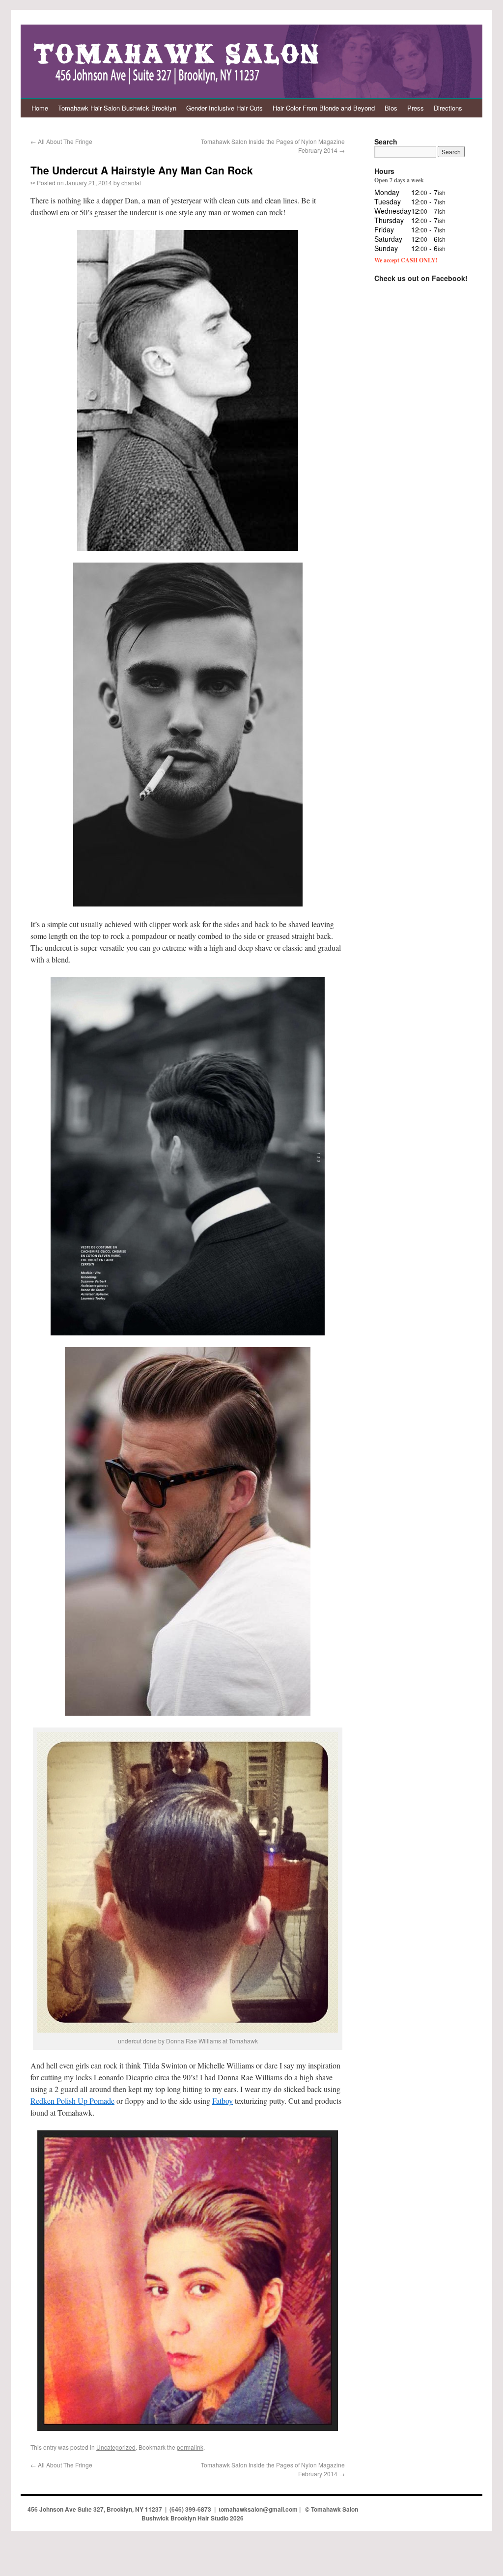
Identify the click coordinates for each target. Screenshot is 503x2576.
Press (416, 108)
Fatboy (223, 2101)
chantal (131, 183)
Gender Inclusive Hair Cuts (224, 108)
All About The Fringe (61, 141)
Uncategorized (116, 2447)
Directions (448, 108)
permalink (190, 2447)
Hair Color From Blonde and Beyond (324, 108)
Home (40, 108)
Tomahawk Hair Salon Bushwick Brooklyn (117, 108)
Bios (391, 108)
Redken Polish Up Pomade (72, 2101)
